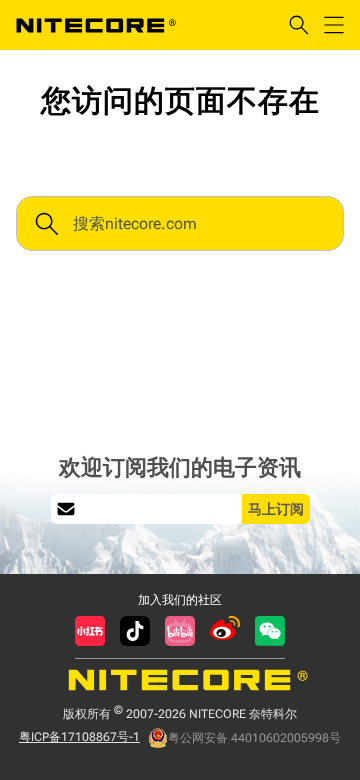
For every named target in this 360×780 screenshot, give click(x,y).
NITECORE (96, 25)
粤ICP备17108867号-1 (79, 737)
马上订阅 (276, 509)
